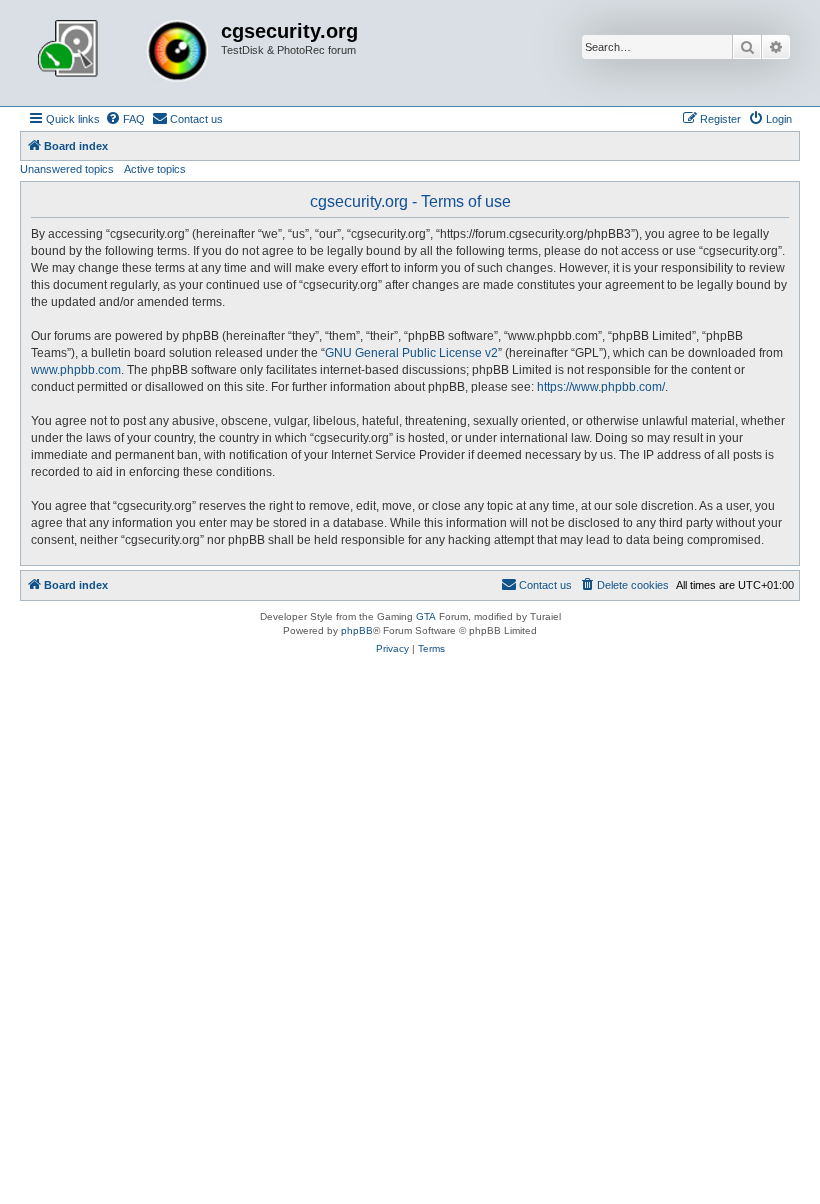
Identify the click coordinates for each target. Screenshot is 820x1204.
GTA (426, 616)
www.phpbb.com (76, 370)
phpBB (357, 630)
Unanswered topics (67, 169)
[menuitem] (125, 119)
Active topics (155, 169)
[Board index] (123, 53)
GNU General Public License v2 (411, 353)
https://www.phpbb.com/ (601, 387)
